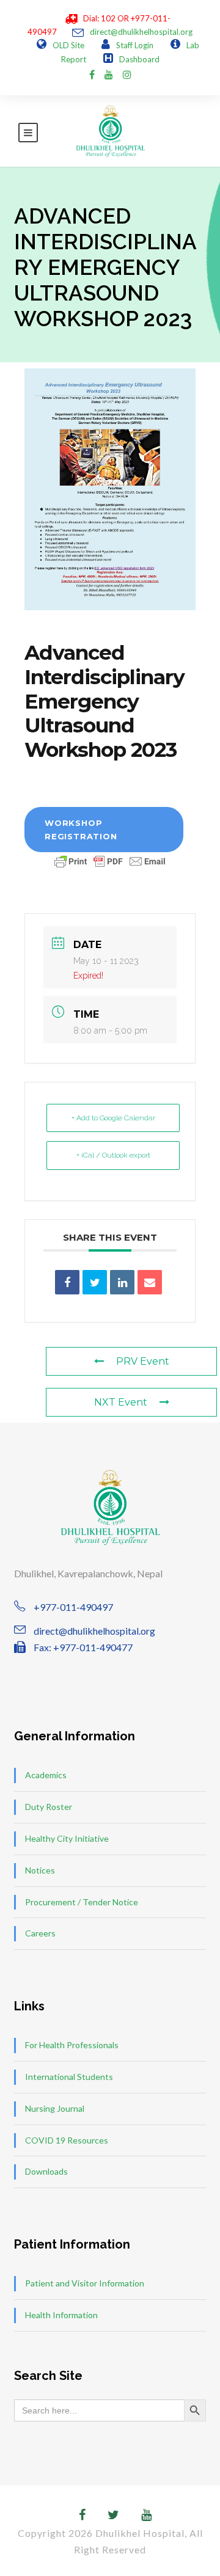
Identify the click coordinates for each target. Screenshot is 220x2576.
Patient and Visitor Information (85, 2283)
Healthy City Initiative (67, 1838)
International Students (69, 2077)
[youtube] (109, 74)
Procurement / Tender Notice (82, 1902)
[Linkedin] (122, 1282)
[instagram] (127, 74)
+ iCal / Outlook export (113, 1155)
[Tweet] (95, 1282)
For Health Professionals (72, 2045)
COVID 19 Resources (67, 2140)
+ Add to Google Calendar (113, 1118)
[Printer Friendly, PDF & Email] (110, 861)
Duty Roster (49, 1807)
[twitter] (113, 2514)
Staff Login (135, 45)
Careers (40, 1933)
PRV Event (143, 1361)
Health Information (61, 2315)
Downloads (46, 2171)
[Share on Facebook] (67, 1282)
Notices (40, 1870)
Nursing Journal (55, 2108)
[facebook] (92, 74)
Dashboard (139, 59)
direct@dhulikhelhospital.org (141, 32)
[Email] (150, 1282)
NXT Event (121, 1402)
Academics (46, 1775)
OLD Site (68, 45)
